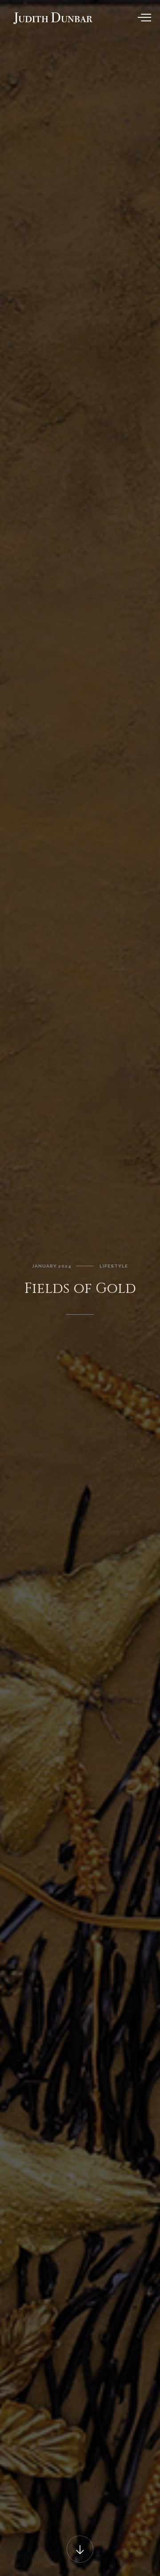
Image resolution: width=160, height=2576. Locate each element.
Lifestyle (114, 1266)
